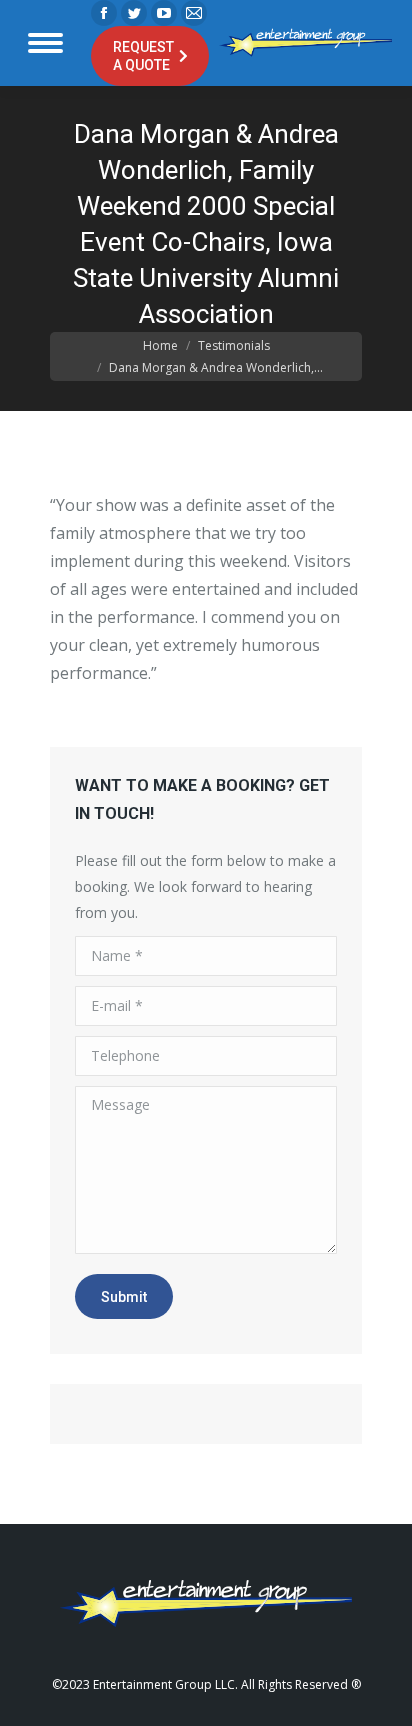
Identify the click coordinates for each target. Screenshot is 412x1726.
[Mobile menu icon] (45, 43)
